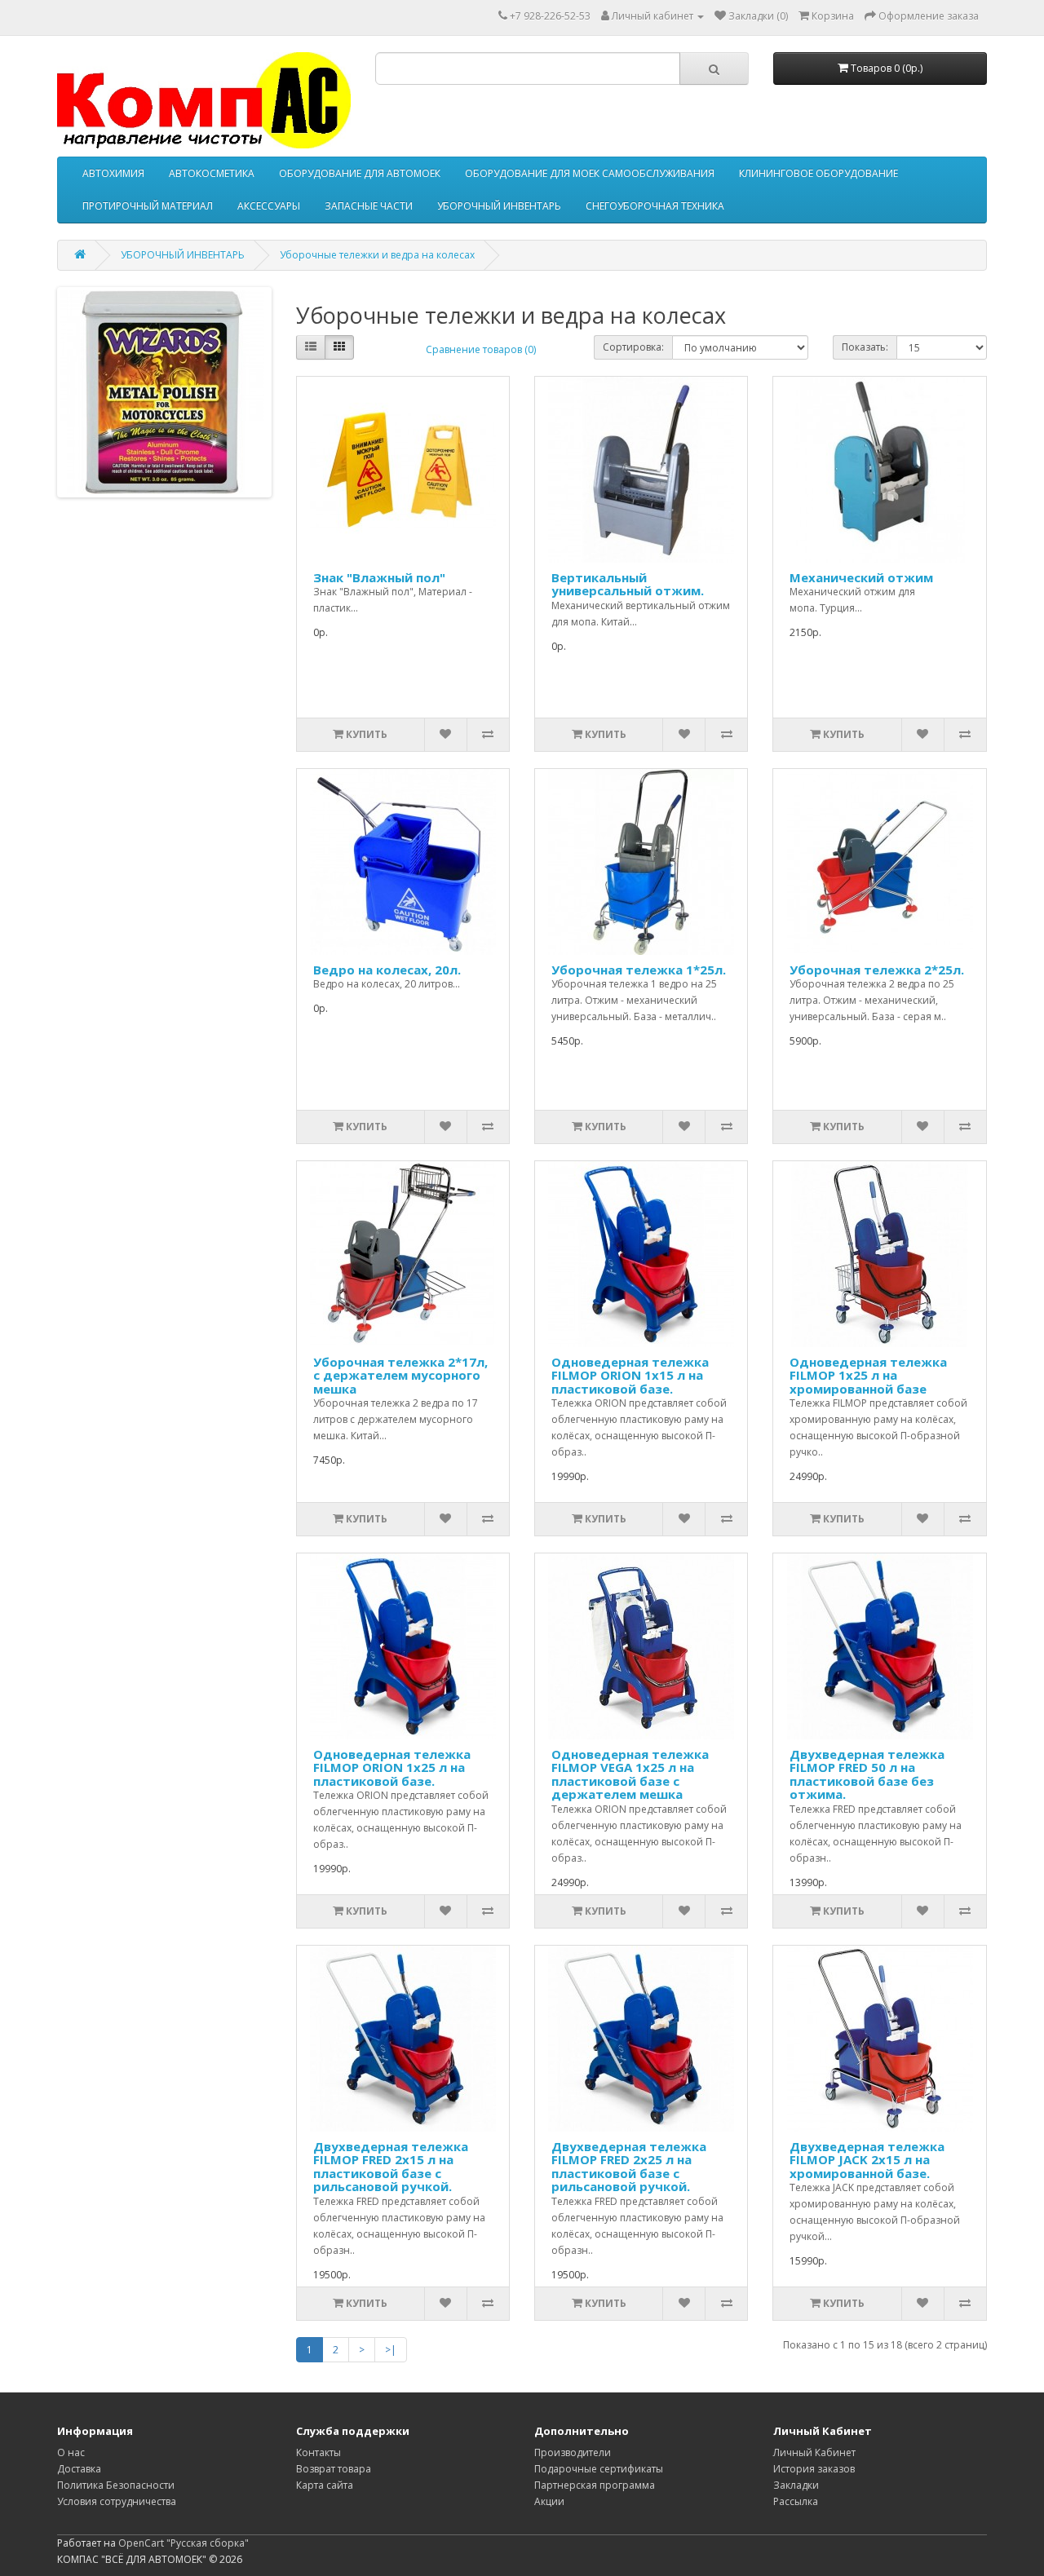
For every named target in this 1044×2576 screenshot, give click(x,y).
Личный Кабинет (814, 2452)
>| (391, 2350)
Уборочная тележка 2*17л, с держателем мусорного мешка (400, 1375)
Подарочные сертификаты (599, 2469)
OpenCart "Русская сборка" (184, 2543)
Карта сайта (325, 2485)
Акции (549, 2501)
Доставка (79, 2469)
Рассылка (796, 2501)
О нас (71, 2452)
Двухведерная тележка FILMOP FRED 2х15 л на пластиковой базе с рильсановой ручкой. (391, 2167)
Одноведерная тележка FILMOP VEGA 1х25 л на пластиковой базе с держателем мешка (630, 1774)
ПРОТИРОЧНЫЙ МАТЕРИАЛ (148, 206)
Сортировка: (633, 347)
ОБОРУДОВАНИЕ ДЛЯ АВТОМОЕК (360, 173)
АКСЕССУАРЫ (269, 206)
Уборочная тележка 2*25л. (877, 970)
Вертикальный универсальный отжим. (628, 584)
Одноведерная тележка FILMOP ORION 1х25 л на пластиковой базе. (392, 1767)
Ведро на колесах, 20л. (387, 970)
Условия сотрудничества (117, 2501)
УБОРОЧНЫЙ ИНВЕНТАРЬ (499, 206)
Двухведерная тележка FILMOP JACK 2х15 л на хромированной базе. (867, 2160)
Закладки (796, 2485)
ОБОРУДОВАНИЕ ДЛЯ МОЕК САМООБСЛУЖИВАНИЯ (590, 173)
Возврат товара (334, 2469)
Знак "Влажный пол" (379, 577)
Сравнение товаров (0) (481, 349)
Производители (573, 2452)
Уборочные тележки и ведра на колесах (377, 255)
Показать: (865, 347)
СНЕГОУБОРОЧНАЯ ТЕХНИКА (655, 206)
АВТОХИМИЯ (113, 173)
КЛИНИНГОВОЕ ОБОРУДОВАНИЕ (818, 173)
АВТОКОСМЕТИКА (212, 173)
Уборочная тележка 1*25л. (639, 970)
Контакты (319, 2452)
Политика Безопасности (116, 2485)
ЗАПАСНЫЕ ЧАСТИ (369, 206)
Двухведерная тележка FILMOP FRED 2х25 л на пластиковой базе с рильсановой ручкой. (629, 2167)
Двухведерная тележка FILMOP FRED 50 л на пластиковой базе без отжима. (867, 1774)
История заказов (814, 2469)
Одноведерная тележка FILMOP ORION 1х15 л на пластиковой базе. (630, 1375)
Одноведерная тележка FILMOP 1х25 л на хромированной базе (868, 1375)
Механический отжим (861, 577)
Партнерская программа (595, 2485)
